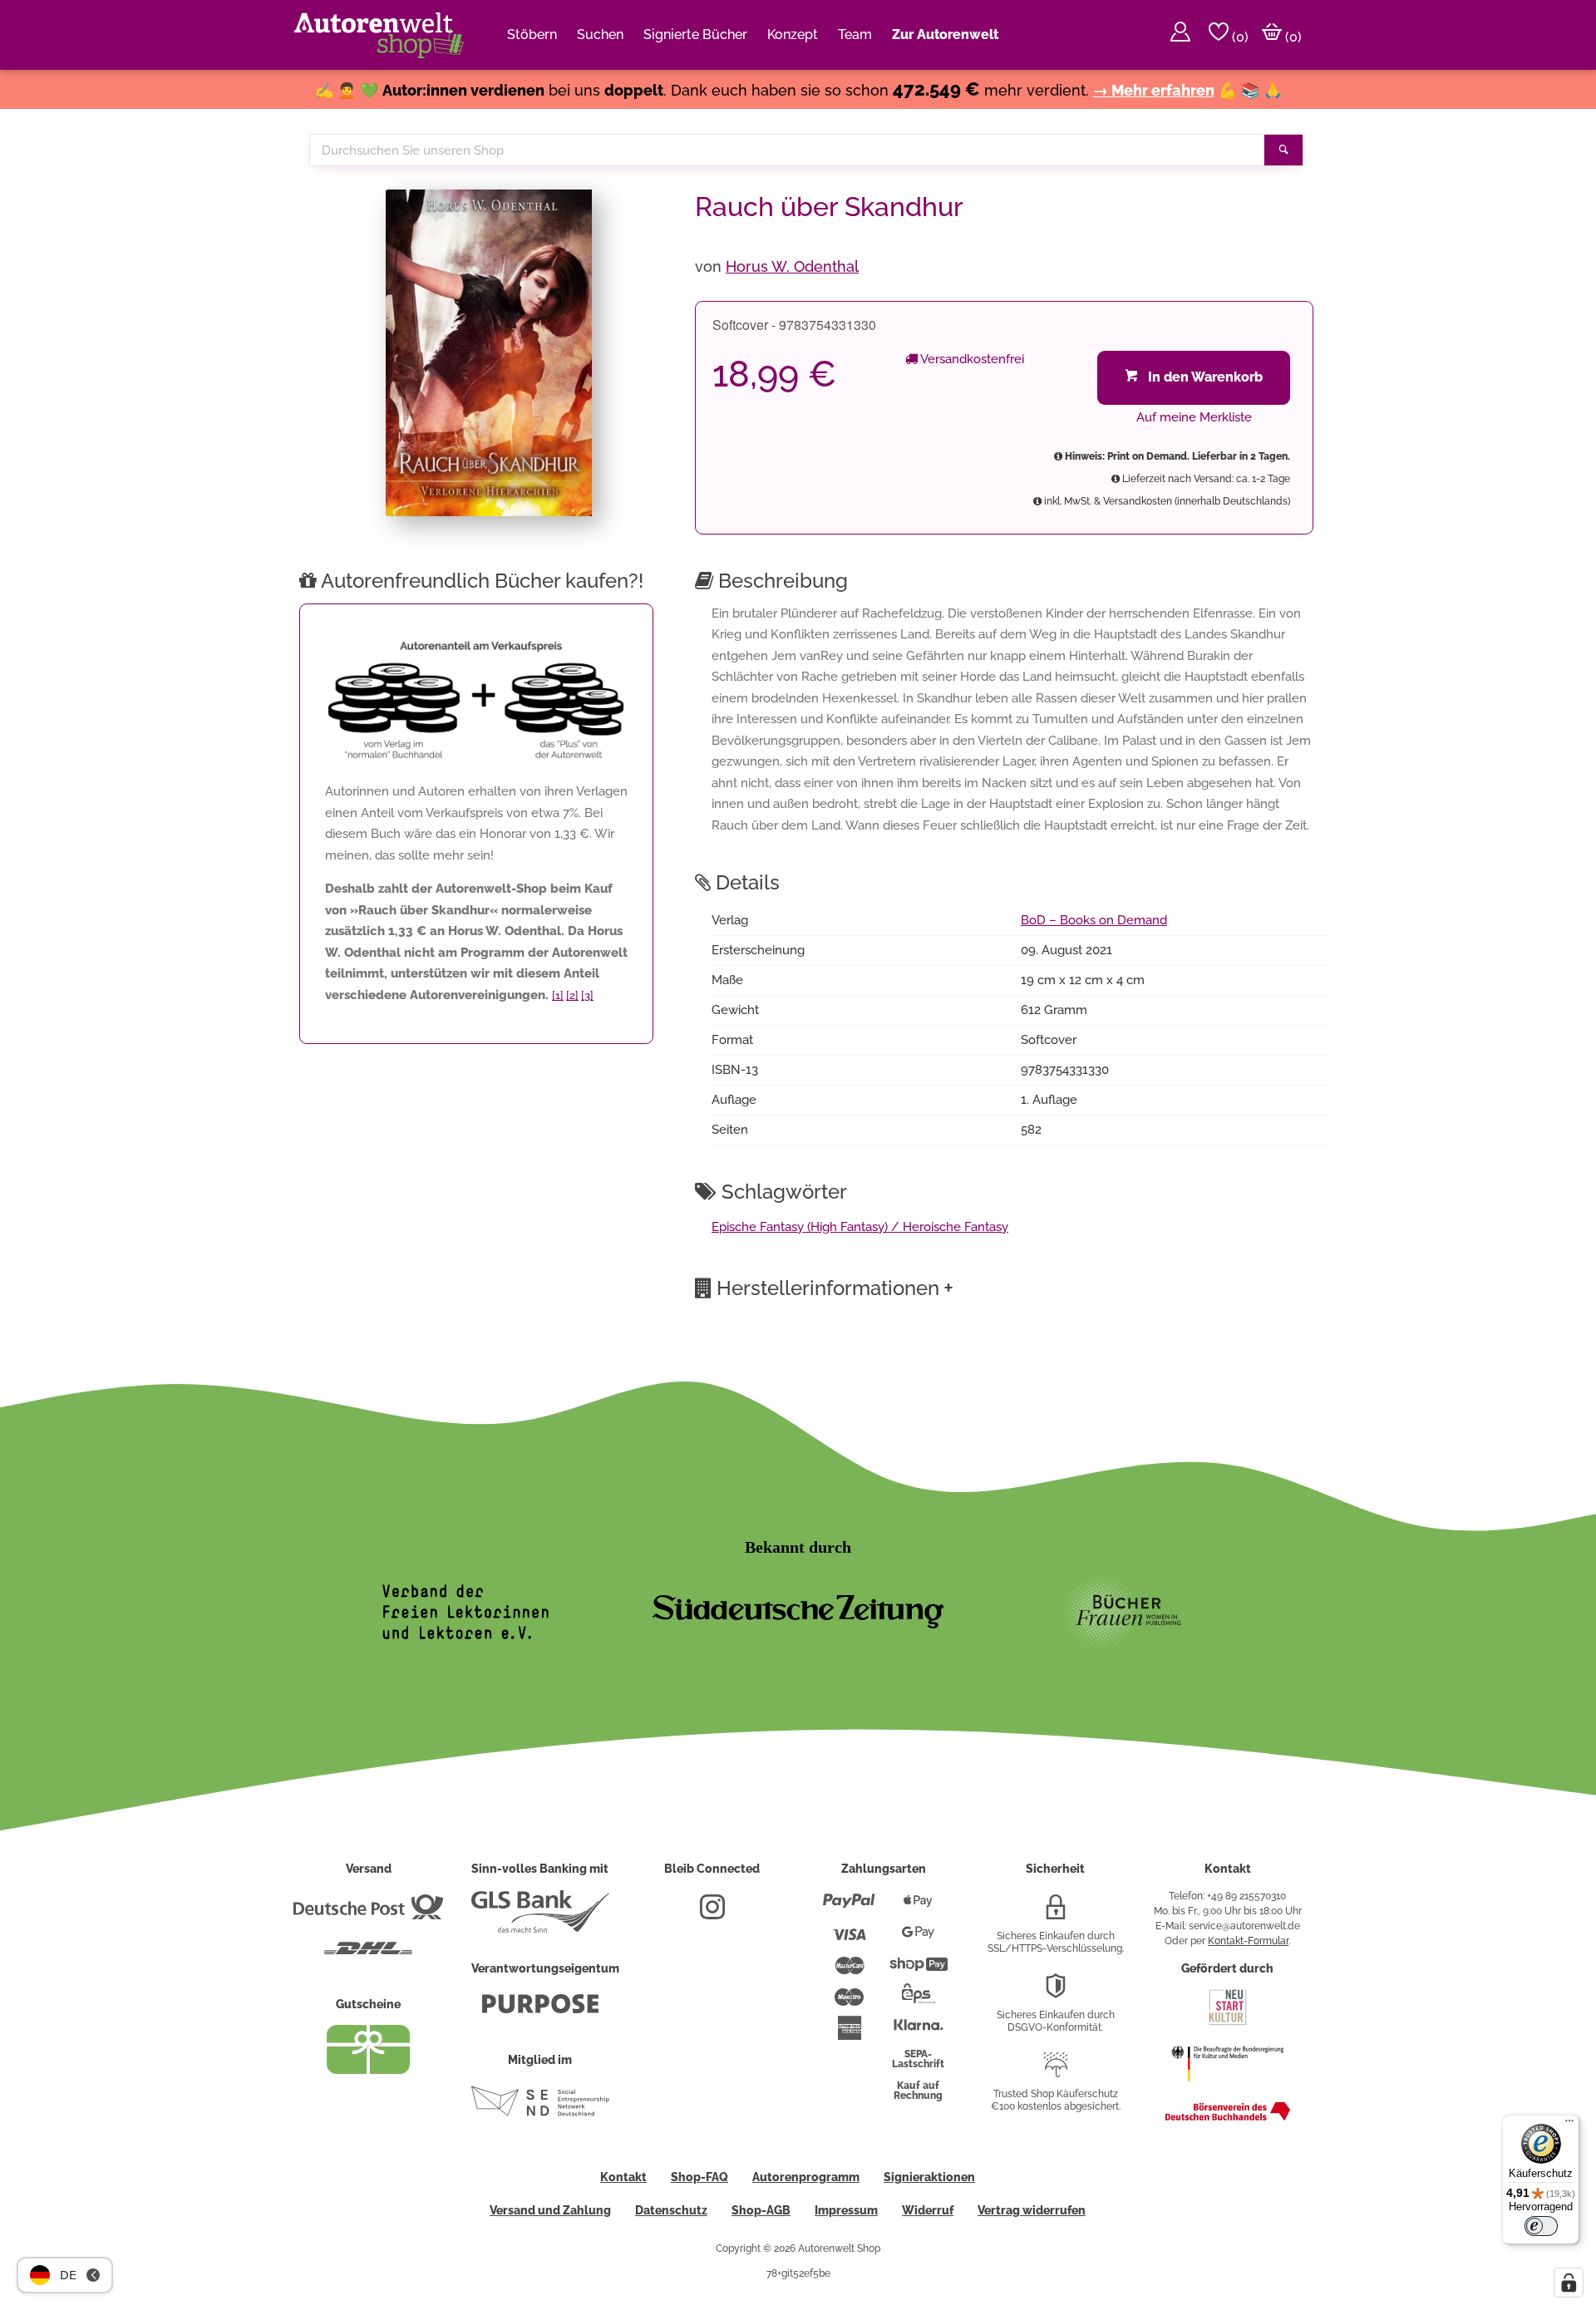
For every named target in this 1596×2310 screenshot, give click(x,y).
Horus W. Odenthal (792, 266)
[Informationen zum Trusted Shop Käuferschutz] (1056, 2071)
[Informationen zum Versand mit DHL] (368, 1955)
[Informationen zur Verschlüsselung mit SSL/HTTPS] (1056, 1914)
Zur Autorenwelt (945, 34)
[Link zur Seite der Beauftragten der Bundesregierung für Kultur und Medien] (1227, 2090)
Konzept (793, 34)
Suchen (600, 34)
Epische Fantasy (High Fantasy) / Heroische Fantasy (860, 1227)
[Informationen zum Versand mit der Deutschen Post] (368, 1914)
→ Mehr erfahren (1154, 90)
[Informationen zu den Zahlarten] (849, 1908)
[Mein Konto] (1180, 35)
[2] (572, 995)
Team (855, 34)
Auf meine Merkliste (1194, 417)
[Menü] (1569, 2125)
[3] (587, 995)
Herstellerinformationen (835, 1288)
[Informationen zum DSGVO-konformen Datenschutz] (1056, 1992)
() (1239, 37)
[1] (558, 995)
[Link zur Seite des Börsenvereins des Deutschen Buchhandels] (1228, 2117)
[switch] (1541, 2226)
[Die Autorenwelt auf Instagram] (712, 1914)
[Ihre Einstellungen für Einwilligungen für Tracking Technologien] (1569, 2283)
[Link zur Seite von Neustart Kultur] (1228, 2023)
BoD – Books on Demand (1094, 920)
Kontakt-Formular (1248, 1941)
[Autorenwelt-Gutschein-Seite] (368, 2070)
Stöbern (532, 34)
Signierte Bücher (695, 34)
